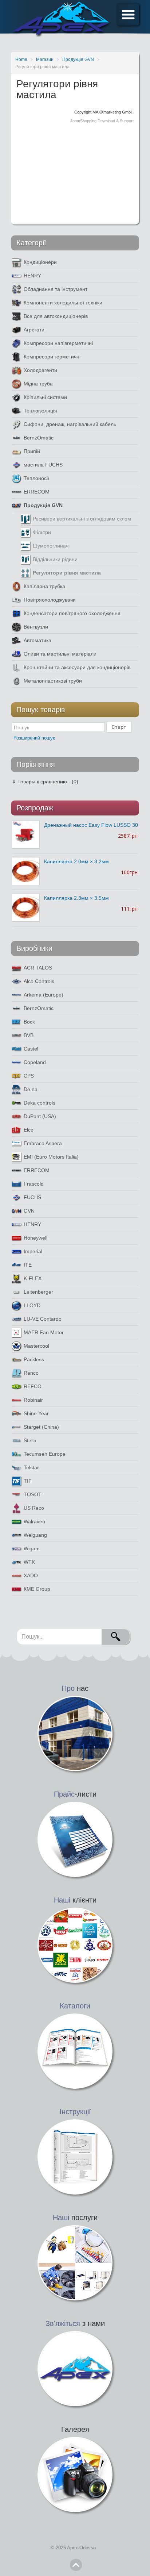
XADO (31, 1575)
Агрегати (34, 330)
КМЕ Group (37, 1589)
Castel (31, 1049)
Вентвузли (36, 627)
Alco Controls (39, 981)
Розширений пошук (34, 738)
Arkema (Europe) (44, 995)
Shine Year (36, 1413)
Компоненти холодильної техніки (63, 303)
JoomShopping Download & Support (102, 121)
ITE (28, 1265)
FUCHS (32, 1197)
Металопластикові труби (53, 681)
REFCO (33, 1386)
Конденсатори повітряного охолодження (72, 613)
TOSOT (33, 1494)
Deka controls (40, 1103)
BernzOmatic (39, 438)
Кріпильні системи (45, 397)
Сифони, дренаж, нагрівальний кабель (70, 424)
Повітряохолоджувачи (50, 600)
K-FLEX (33, 1278)
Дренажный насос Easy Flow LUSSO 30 (91, 825)
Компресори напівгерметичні (58, 343)
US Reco (34, 1508)
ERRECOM (37, 492)
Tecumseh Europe (45, 1454)
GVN (29, 1211)
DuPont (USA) (40, 1116)
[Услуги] (75, 2262)
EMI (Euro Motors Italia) (51, 1157)
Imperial (33, 1251)
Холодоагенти (40, 370)
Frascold (34, 1184)
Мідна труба (38, 384)
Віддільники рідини (55, 559)
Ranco (31, 1373)
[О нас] (75, 1733)
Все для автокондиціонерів (56, 316)
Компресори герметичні (52, 357)
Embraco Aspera (43, 1143)
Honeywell (35, 1238)
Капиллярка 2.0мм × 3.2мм (76, 861)
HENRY (32, 276)
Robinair (33, 1400)
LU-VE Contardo (43, 1319)
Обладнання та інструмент (56, 289)
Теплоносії (36, 478)
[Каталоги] (75, 2051)
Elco (29, 1130)
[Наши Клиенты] (75, 1945)
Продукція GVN (43, 505)
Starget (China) (41, 1427)
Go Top (76, 2565)
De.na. (31, 1089)
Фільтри (42, 532)
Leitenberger (38, 1292)
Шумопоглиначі (51, 546)
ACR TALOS (38, 968)
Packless (34, 1359)
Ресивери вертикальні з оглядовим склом (82, 519)
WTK (29, 1562)
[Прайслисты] (75, 1839)
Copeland (35, 1062)
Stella (30, 1440)
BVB (29, 1035)
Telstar (31, 1467)
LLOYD (32, 1305)
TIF (28, 1481)
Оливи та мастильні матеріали (60, 654)
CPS (29, 1076)
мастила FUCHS (43, 465)
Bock (29, 1022)
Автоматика (37, 640)
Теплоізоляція (40, 411)
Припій (32, 451)
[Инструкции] (75, 2157)
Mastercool (36, 1346)
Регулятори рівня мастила (67, 573)
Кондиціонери (40, 262)
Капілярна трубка (44, 586)
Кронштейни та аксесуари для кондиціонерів (77, 667)
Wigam (32, 1548)
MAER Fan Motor (44, 1332)
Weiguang (35, 1535)
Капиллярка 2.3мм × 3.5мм (76, 898)
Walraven (34, 1521)
